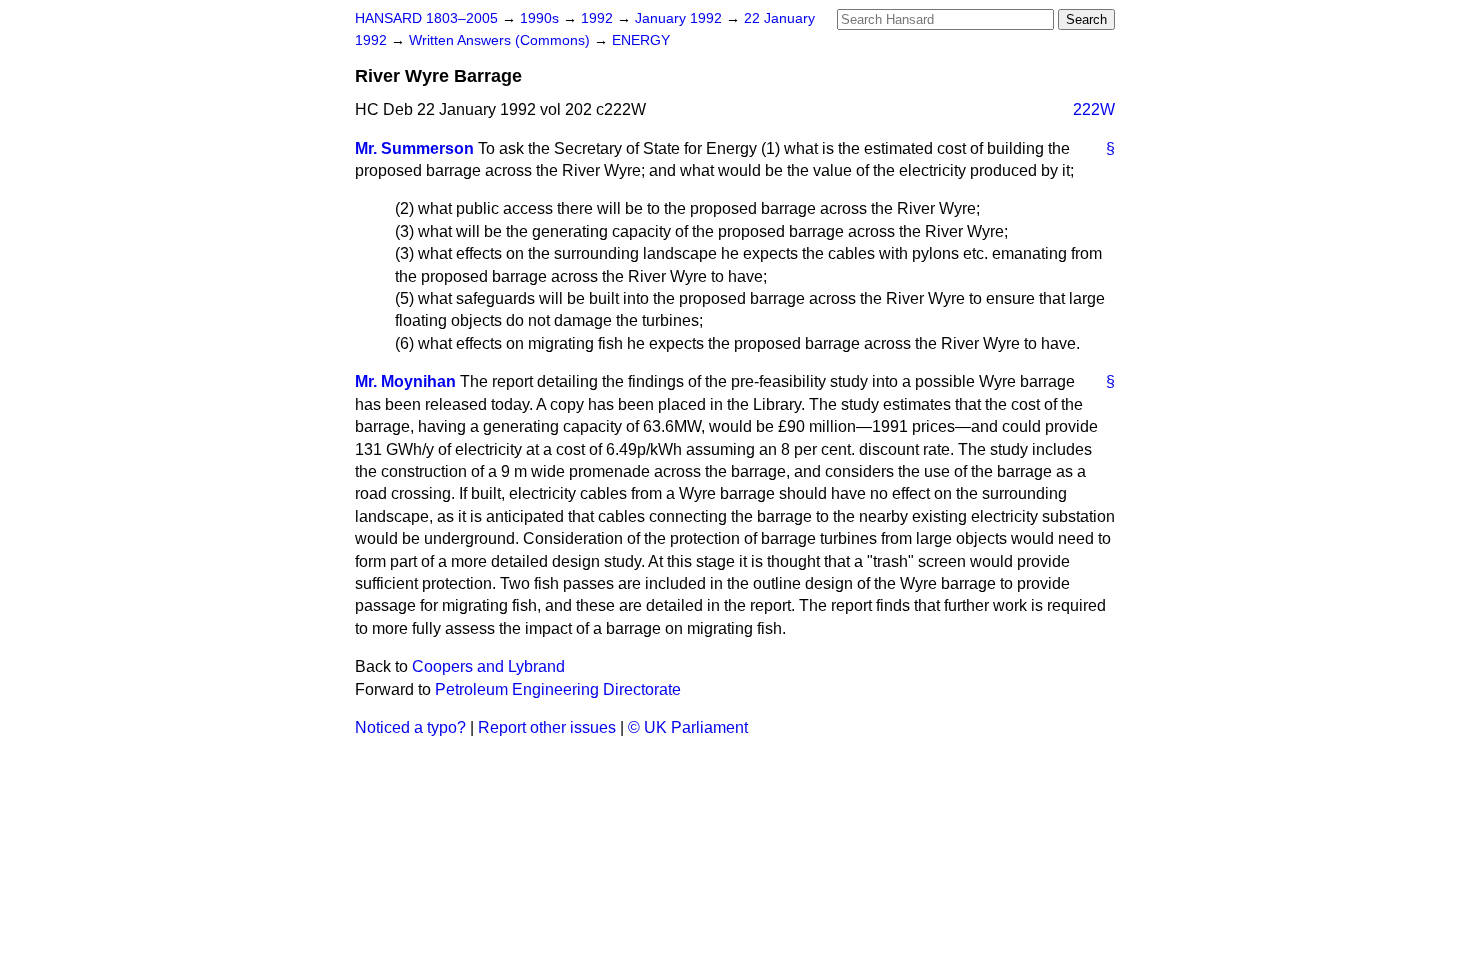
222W (1094, 109)
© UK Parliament (688, 727)
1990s (541, 18)
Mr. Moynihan (405, 381)
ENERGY (641, 40)
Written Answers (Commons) (501, 40)
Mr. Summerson (414, 148)
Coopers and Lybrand (488, 666)
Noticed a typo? (410, 727)
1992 (599, 18)
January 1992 (680, 18)
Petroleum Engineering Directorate (558, 689)
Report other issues (547, 727)
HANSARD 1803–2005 (426, 18)
